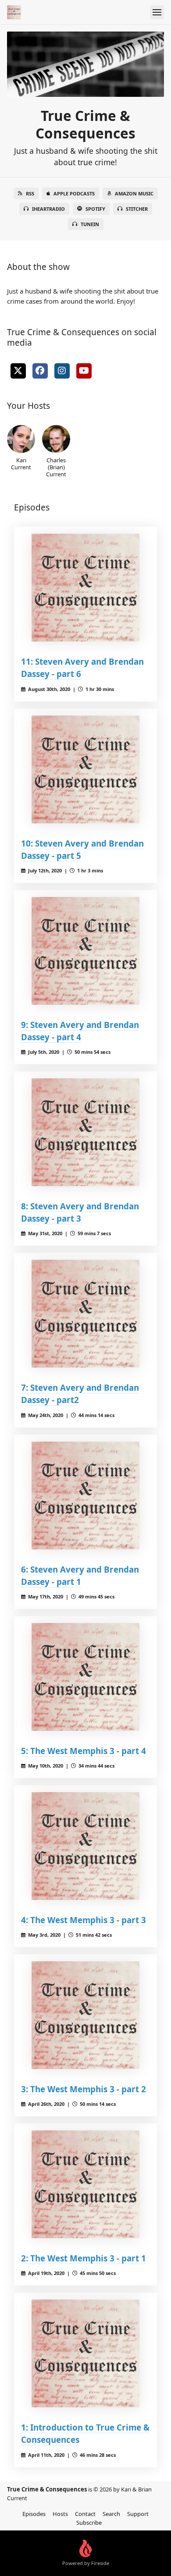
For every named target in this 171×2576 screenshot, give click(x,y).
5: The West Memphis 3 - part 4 (84, 1751)
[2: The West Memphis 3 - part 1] (85, 2184)
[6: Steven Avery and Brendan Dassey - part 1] (85, 1495)
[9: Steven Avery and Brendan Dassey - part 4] (85, 951)
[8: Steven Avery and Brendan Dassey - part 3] (85, 1132)
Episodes (34, 2514)
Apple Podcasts (74, 193)
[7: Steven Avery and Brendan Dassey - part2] (85, 1314)
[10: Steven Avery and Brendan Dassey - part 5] (85, 769)
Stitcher (137, 209)
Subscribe (89, 2523)
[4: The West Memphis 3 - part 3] (85, 1846)
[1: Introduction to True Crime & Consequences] (85, 2353)
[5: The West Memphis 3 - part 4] (85, 1677)
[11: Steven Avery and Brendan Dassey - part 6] (85, 588)
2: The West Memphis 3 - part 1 (84, 2258)
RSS (30, 193)
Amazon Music (134, 193)
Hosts (60, 2514)
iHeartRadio (48, 209)
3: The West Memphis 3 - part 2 (84, 2089)
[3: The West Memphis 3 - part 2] (85, 2015)
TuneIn (90, 224)
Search (111, 2514)
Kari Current (21, 463)
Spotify (95, 209)
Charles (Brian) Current (56, 467)
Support (138, 2514)
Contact (85, 2514)
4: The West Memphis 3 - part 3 (84, 1920)
